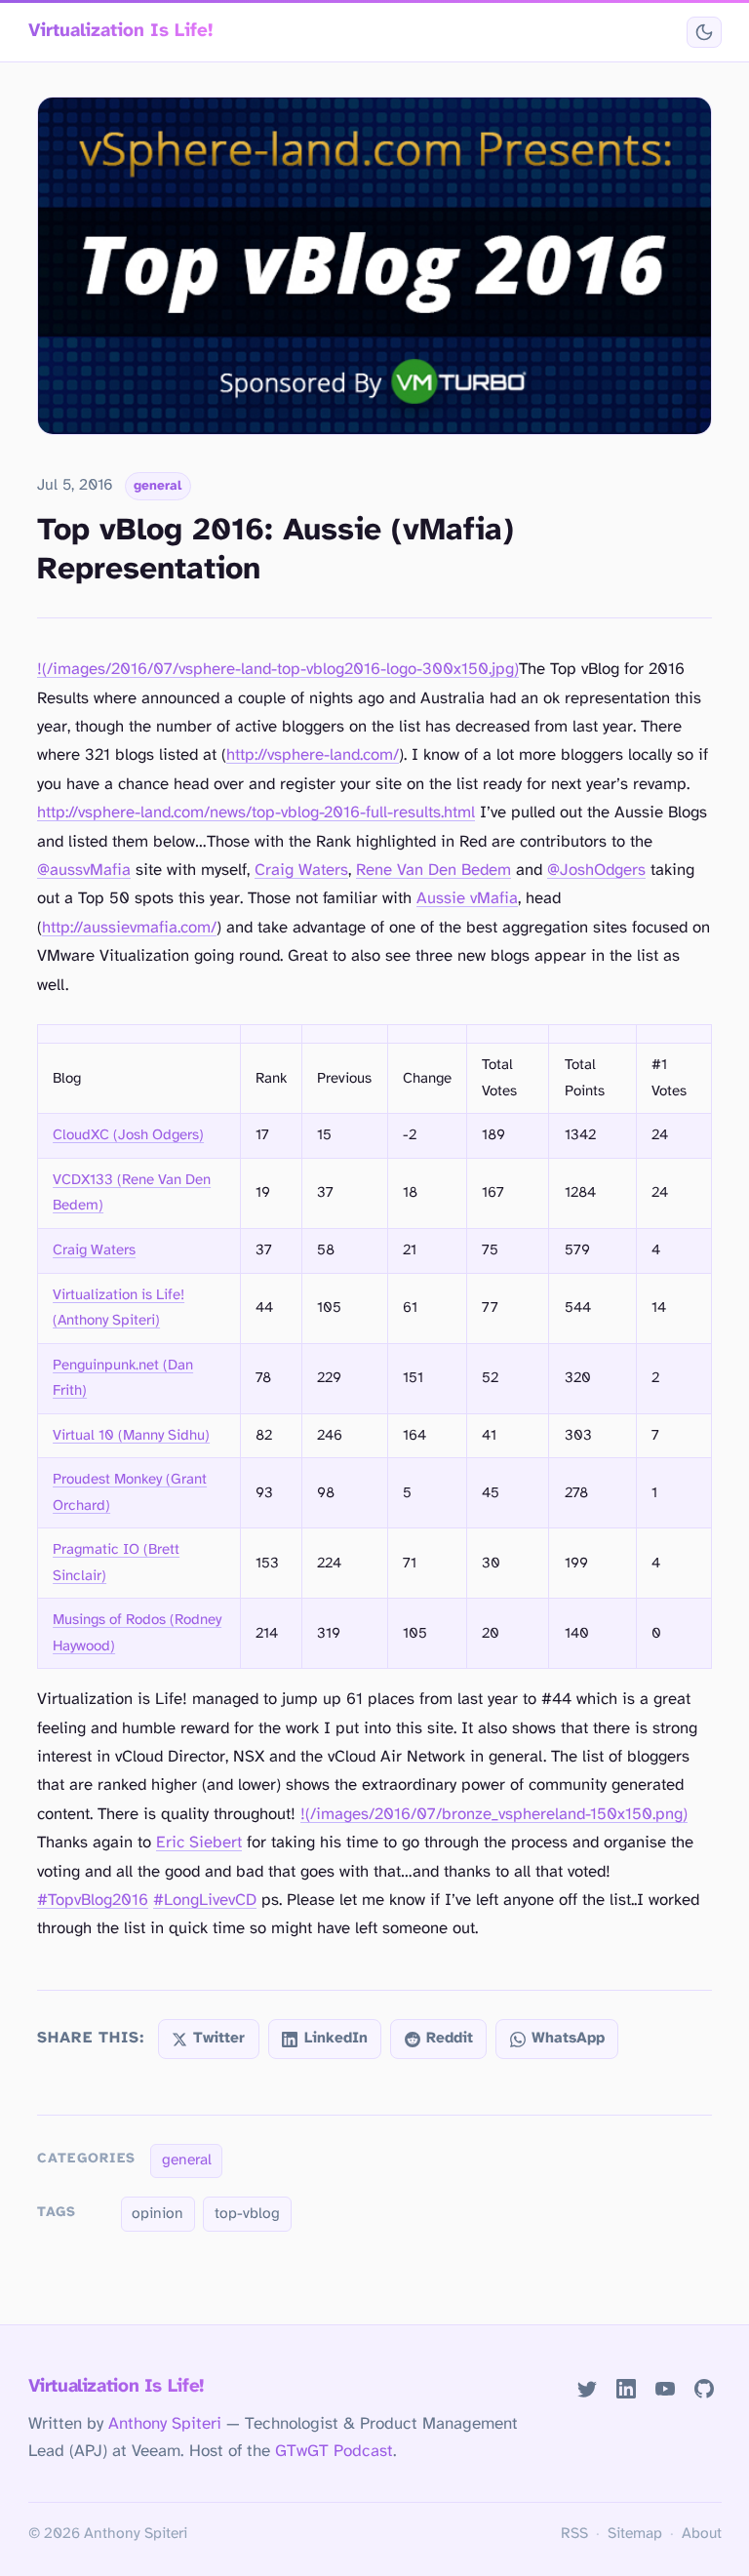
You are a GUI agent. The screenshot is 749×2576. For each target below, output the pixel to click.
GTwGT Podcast (334, 2451)
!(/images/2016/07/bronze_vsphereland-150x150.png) (494, 1815)
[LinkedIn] (626, 2388)
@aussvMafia (84, 871)
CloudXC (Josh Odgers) (128, 1135)
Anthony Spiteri (165, 2424)
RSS (574, 2534)
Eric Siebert (199, 1843)
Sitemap (635, 2534)
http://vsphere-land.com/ (313, 755)
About (702, 2534)
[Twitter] (588, 2388)
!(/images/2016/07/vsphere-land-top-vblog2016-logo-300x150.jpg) (278, 670)
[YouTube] (665, 2388)
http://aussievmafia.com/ (129, 928)
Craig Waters (301, 871)
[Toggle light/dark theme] (704, 33)
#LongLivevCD (205, 1901)
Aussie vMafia (467, 899)
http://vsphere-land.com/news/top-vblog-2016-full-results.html (256, 813)
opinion (158, 2214)
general (158, 486)
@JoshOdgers (596, 871)
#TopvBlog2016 (93, 1901)
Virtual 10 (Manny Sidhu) (131, 1436)
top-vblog (247, 2214)
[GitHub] (704, 2388)
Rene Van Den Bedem (434, 871)
